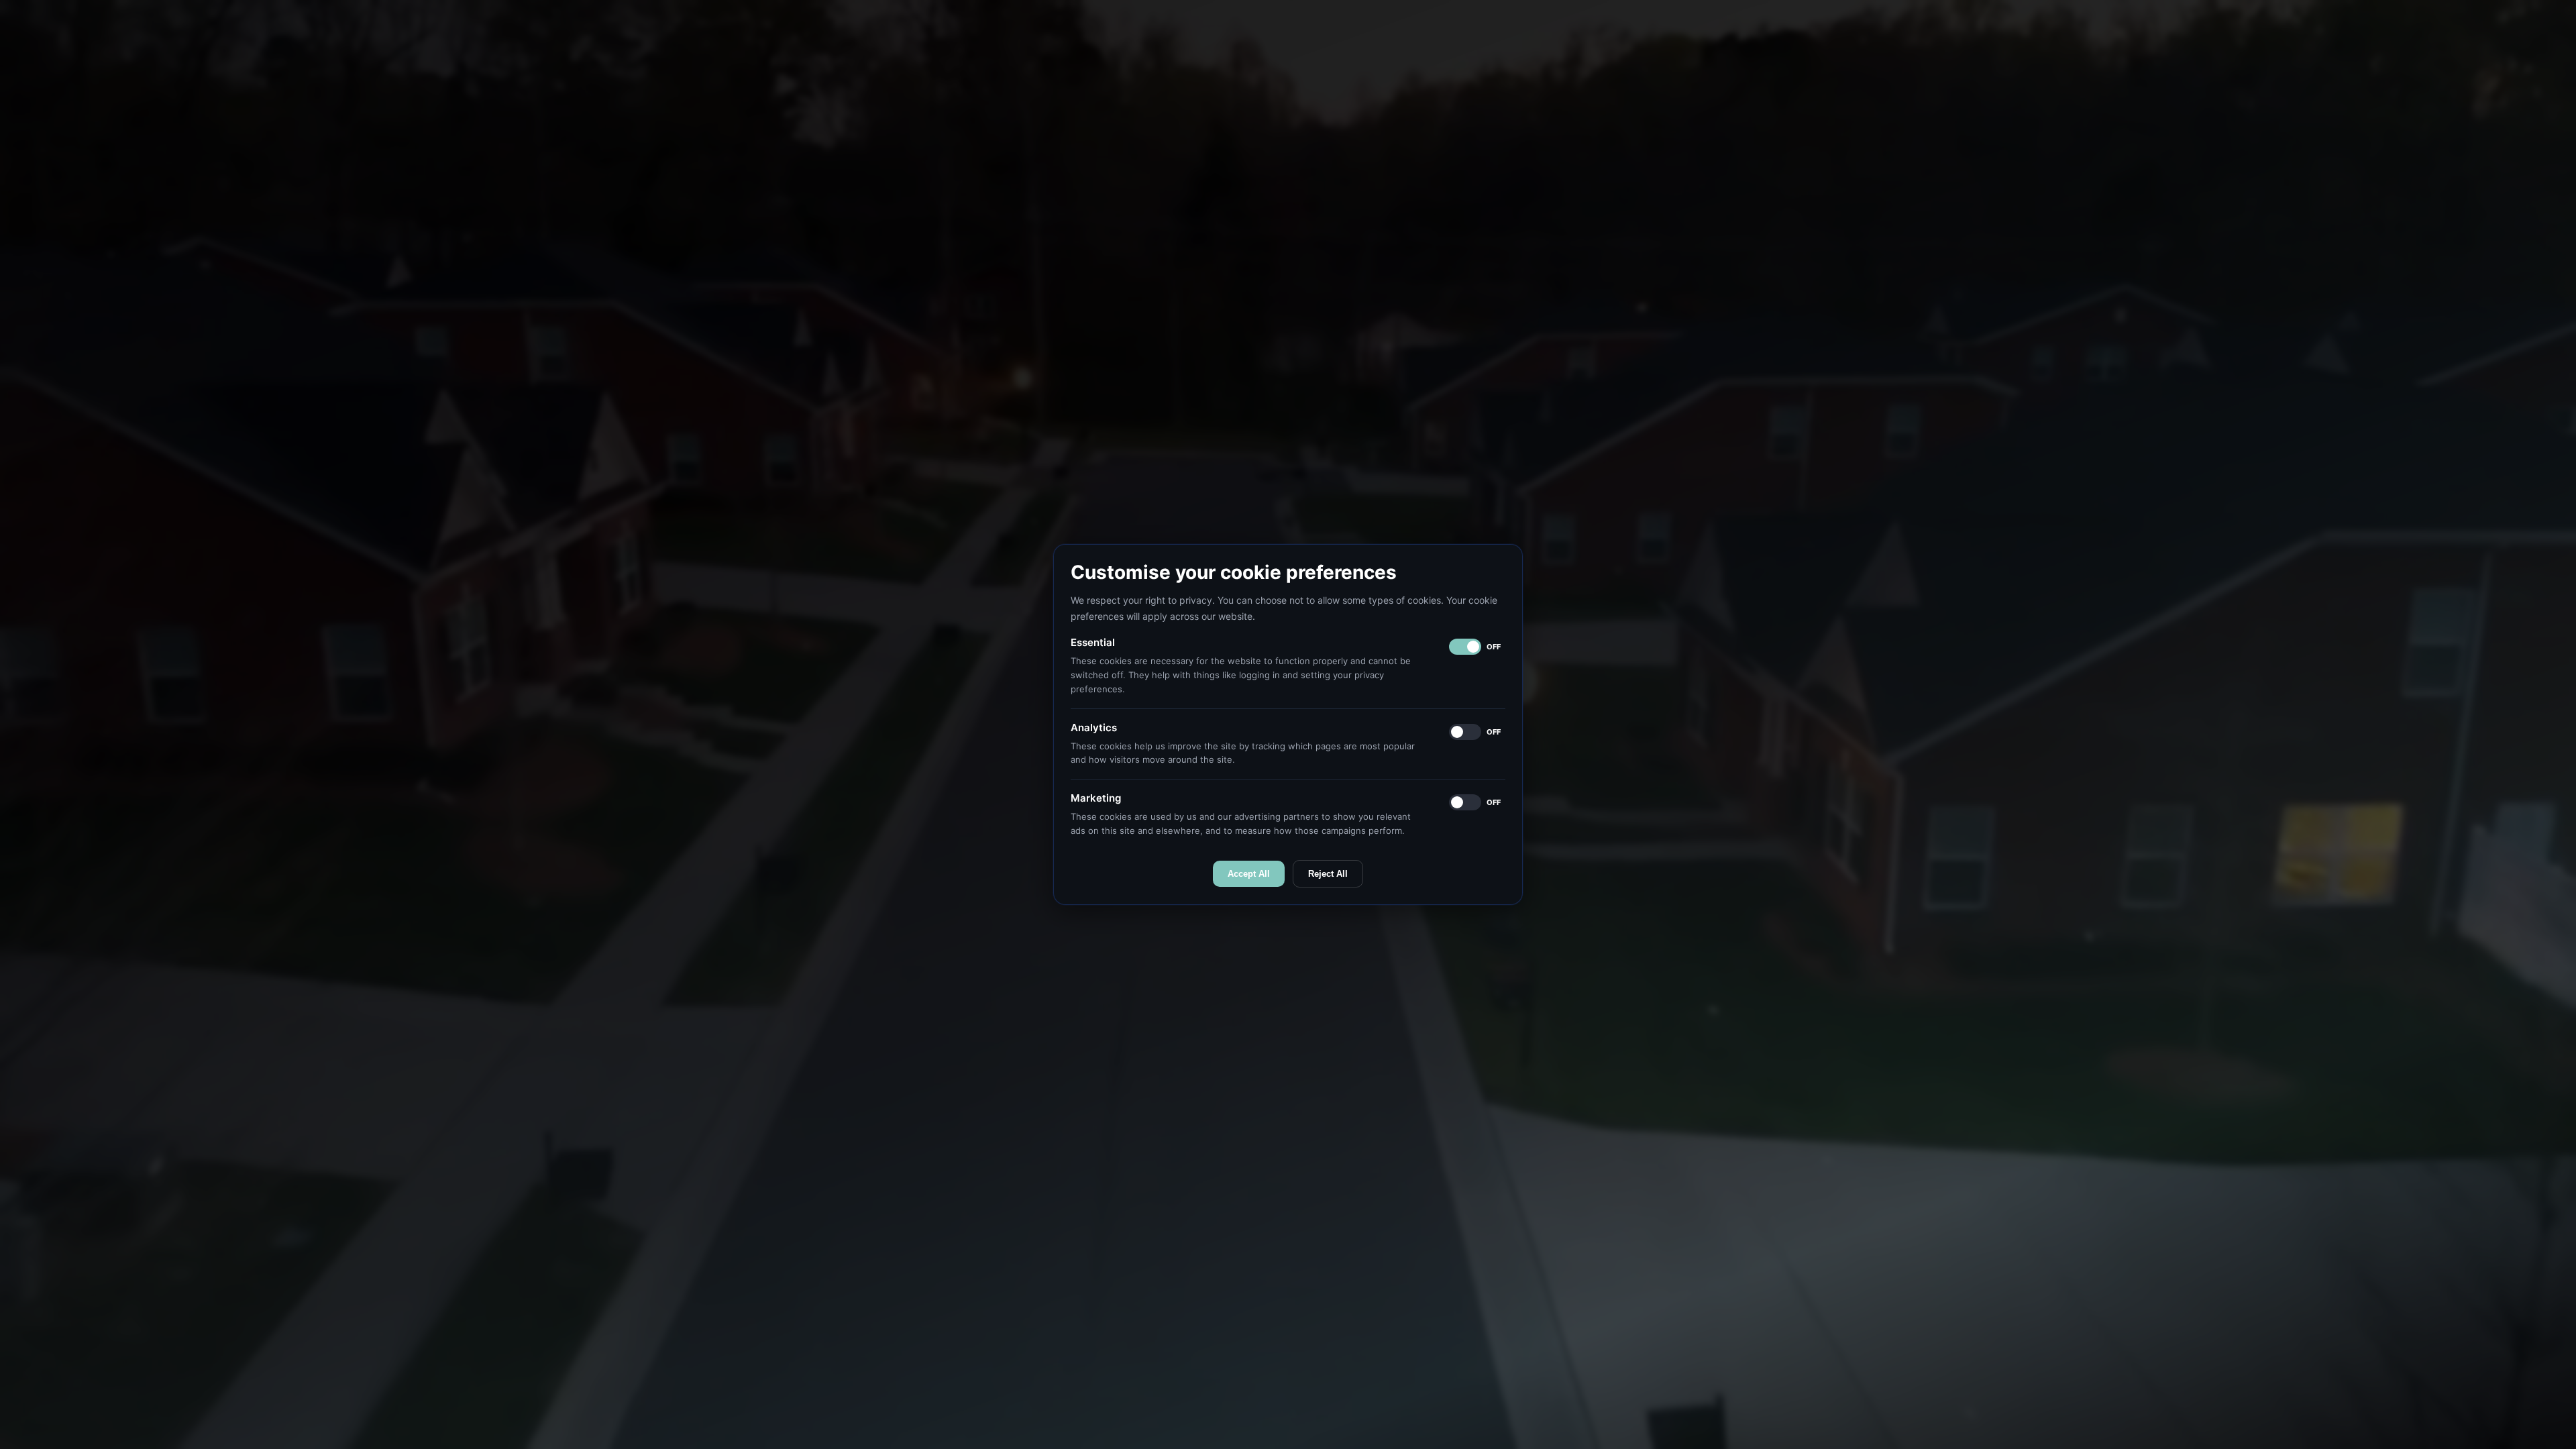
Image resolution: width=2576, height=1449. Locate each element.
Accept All (1249, 874)
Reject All (1328, 874)
